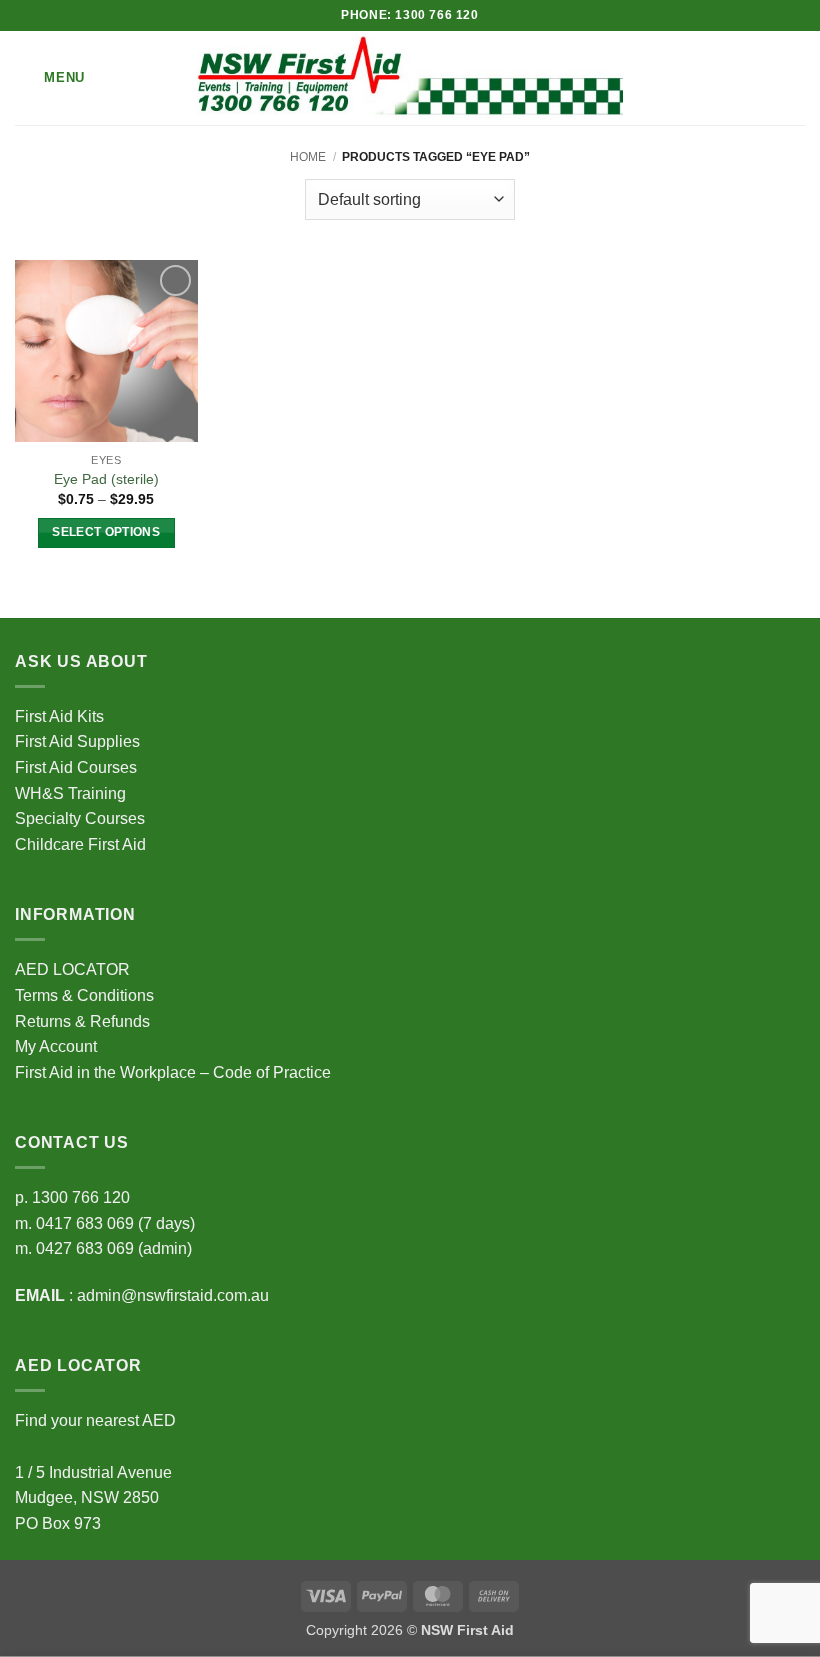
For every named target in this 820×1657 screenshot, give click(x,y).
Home (308, 157)
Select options (106, 532)
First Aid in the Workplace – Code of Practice (173, 1072)
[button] (50, 77)
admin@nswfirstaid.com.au (173, 1295)
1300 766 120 (81, 1197)
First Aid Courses (76, 767)
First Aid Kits (59, 716)
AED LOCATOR (72, 969)
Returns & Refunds (82, 1021)
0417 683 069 (85, 1223)
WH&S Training (70, 793)
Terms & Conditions (84, 995)
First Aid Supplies (77, 741)
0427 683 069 (85, 1248)
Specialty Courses (80, 818)
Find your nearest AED (95, 1420)
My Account (56, 1046)
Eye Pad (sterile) (106, 479)
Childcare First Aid (80, 844)
